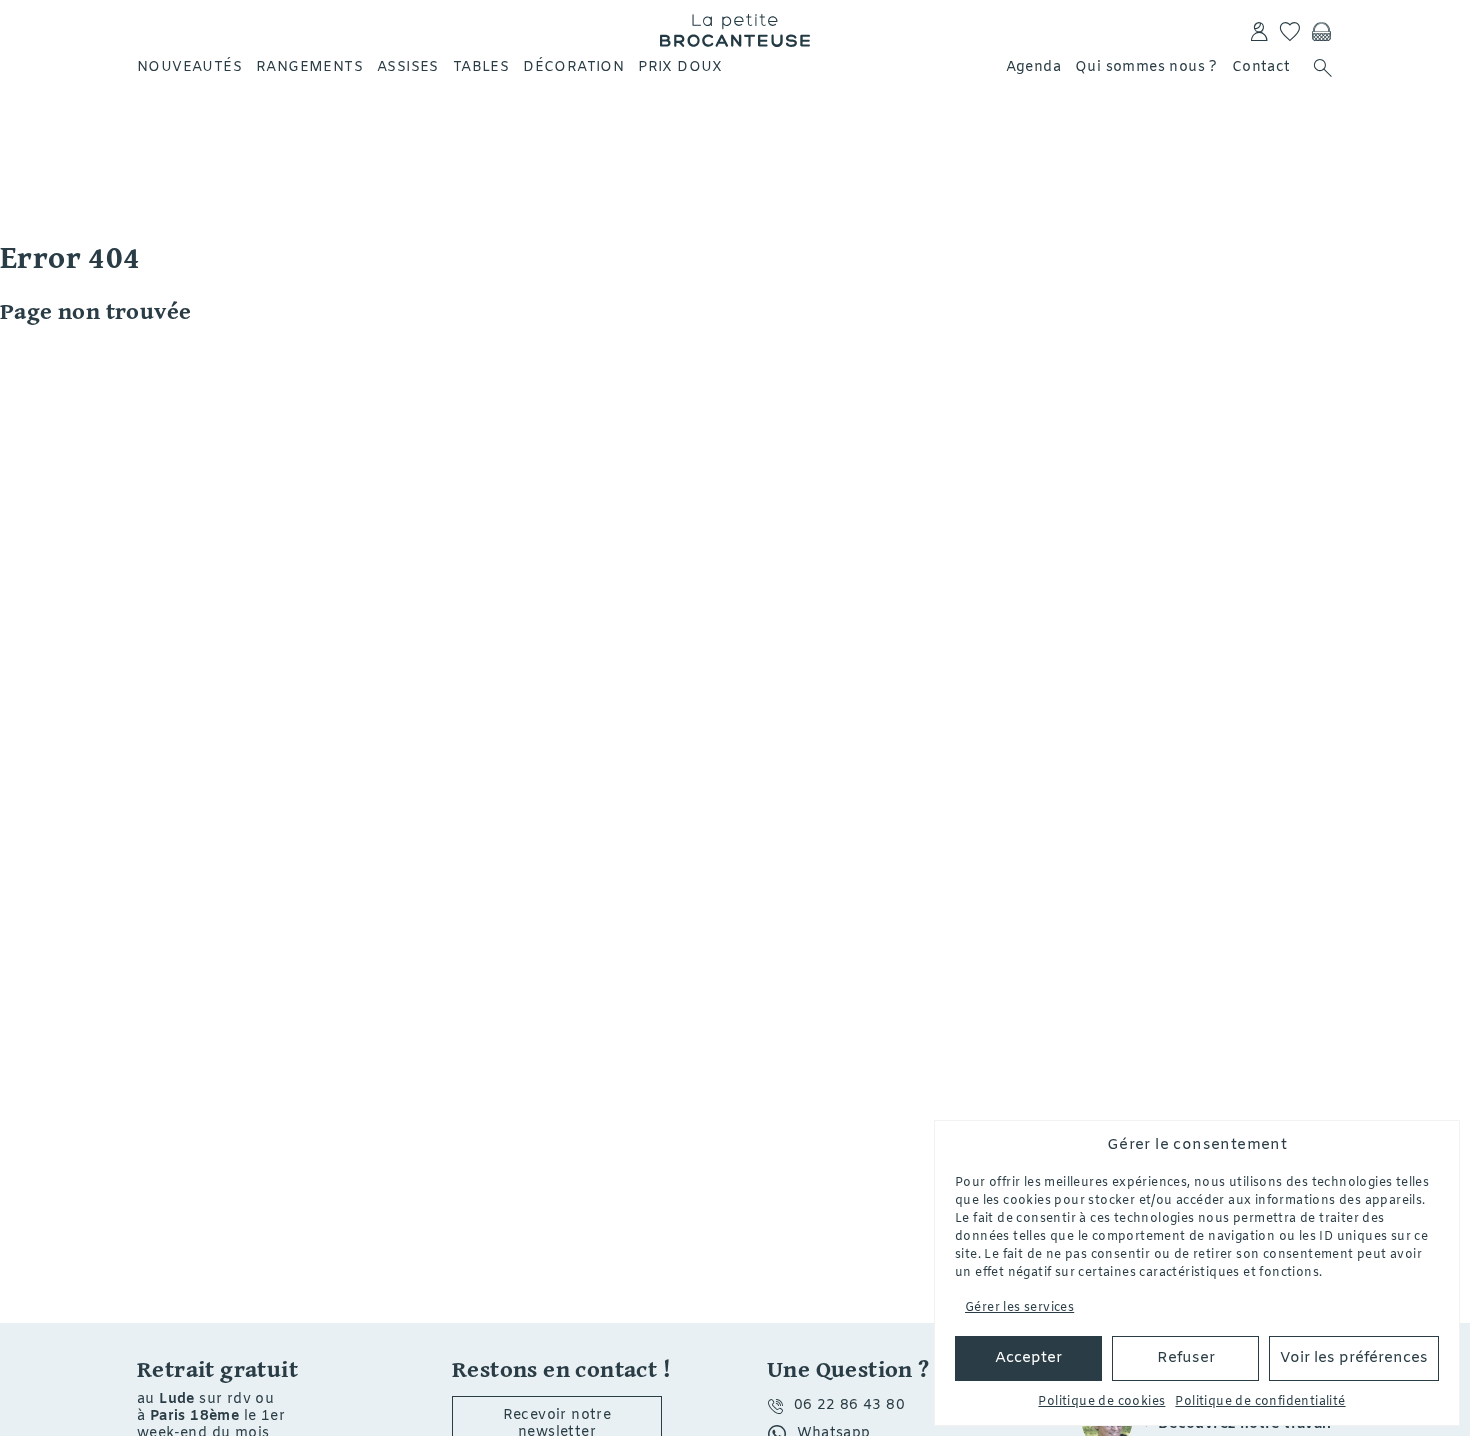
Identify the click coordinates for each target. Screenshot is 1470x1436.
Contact (1261, 67)
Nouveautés (189, 67)
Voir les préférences (1354, 1358)
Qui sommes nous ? (1146, 67)
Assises (408, 67)
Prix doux (680, 67)
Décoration (573, 67)
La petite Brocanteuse (735, 30)
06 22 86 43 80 (850, 1405)
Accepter (1028, 1358)
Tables (481, 67)
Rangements (309, 67)
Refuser (1186, 1358)
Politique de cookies (1101, 1402)
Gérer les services (1019, 1308)
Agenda (1033, 67)
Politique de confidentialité (1260, 1402)
